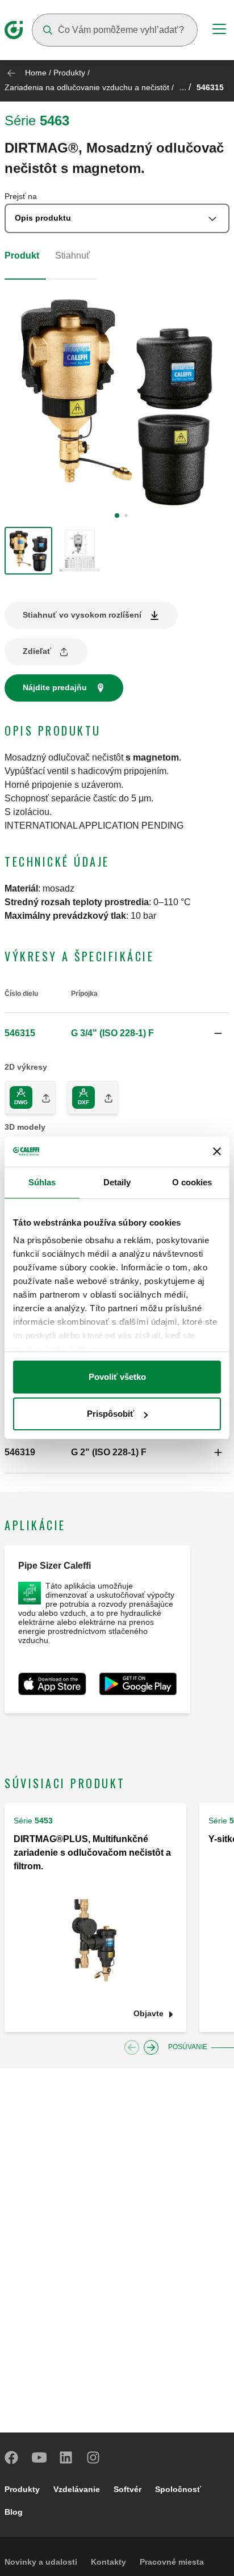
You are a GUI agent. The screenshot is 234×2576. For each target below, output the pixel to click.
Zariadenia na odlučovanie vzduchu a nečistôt (87, 87)
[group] (28, 551)
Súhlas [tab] (42, 1182)
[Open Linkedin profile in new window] (66, 2457)
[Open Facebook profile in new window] (12, 2457)
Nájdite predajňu (55, 687)
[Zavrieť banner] (217, 1151)
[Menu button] (219, 31)
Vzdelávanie (77, 2489)
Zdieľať (37, 651)
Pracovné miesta (172, 2562)
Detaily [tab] (117, 1182)
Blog (14, 2512)
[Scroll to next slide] (151, 2047)
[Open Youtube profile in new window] (39, 2457)
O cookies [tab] (192, 1182)
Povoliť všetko (117, 1377)
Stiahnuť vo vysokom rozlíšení (82, 615)
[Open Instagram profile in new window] (94, 2457)
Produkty (69, 73)
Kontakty (108, 2562)
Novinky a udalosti (41, 2562)
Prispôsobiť (110, 1414)
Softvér (128, 2489)
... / (185, 87)
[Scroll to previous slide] (132, 2047)
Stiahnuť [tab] (72, 256)
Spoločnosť (178, 2489)
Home (36, 73)
